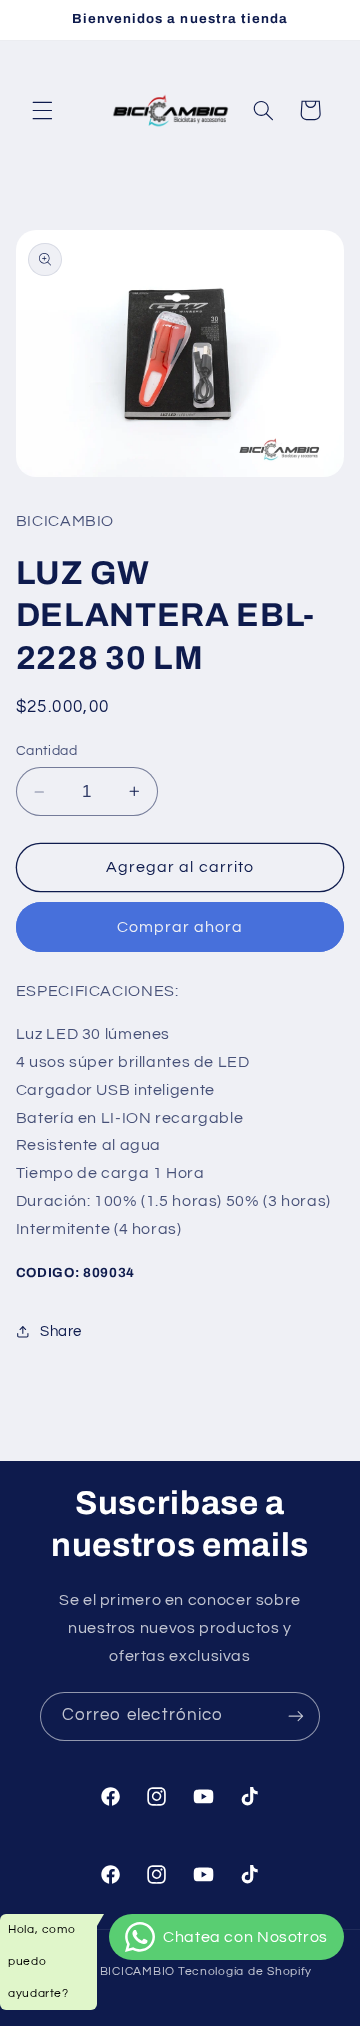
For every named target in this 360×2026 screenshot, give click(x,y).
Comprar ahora (180, 927)
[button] (42, 110)
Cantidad (46, 751)
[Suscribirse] (296, 1716)
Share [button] (61, 1331)
